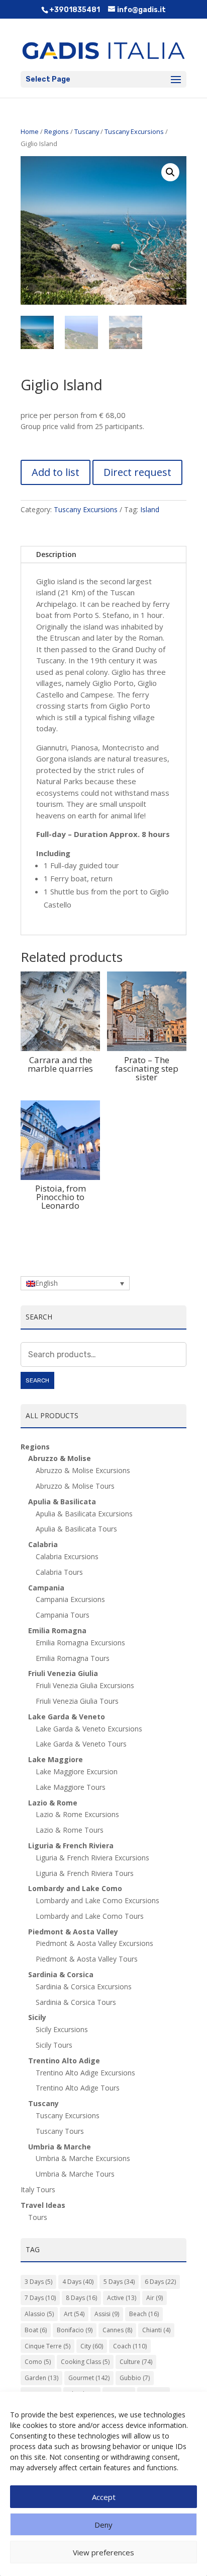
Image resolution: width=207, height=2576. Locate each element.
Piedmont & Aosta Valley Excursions (94, 1943)
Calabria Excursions (67, 1556)
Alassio (39, 2314)
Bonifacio (75, 2330)
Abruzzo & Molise (60, 1458)
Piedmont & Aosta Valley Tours (87, 1959)
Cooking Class (85, 2362)
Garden (41, 2378)
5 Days (119, 2282)
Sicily (37, 2017)
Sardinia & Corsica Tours (76, 2002)
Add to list (56, 472)
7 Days (40, 2298)
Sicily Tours (54, 2045)
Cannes (117, 2330)
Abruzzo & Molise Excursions (83, 1470)
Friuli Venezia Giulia (63, 1673)
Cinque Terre (47, 2346)
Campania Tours (63, 1615)
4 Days (78, 2282)
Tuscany (87, 131)
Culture (136, 2362)
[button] (170, 172)
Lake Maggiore (56, 1759)
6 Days (160, 2282)
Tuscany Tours (60, 2131)
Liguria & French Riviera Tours (85, 1873)
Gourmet (89, 2378)
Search (37, 1380)
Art (74, 2314)
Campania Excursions (70, 1599)
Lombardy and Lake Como (75, 1888)
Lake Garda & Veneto (67, 1717)
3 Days (38, 2282)
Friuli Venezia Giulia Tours (77, 1701)
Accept (104, 2497)
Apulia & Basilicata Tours (76, 1529)
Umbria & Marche (60, 2147)
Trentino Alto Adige (64, 2061)
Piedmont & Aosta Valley (73, 1932)
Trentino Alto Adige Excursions (85, 2073)
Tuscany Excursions (134, 131)
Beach (144, 2314)
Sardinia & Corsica (61, 1974)
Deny (103, 2525)
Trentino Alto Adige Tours (78, 2088)
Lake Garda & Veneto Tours (81, 1744)
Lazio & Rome (53, 1803)
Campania (46, 1588)
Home (30, 131)
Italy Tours (38, 2189)
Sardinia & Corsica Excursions (84, 1987)
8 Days (81, 2298)
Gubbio (135, 2378)
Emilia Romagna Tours (73, 1658)
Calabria (43, 1544)
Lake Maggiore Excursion (77, 1771)
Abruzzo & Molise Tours (75, 1486)
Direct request (137, 472)
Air (154, 2298)
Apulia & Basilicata (62, 1502)
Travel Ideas (43, 2205)
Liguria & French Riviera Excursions (92, 1858)
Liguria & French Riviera (71, 1846)
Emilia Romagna (57, 1630)
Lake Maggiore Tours (71, 1787)
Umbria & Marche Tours (75, 2174)
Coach (130, 2346)
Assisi (107, 2314)
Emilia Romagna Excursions (80, 1643)
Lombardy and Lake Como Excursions (97, 1900)
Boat (36, 2330)
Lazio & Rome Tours (70, 1830)
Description (56, 554)
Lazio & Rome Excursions (77, 1814)
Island (150, 509)
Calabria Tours (59, 1572)
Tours (38, 2217)
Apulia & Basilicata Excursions (84, 1514)
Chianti (156, 2330)
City (92, 2346)
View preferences (103, 2552)
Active (122, 2298)
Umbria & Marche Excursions (83, 2158)
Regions (57, 131)
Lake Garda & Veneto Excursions (89, 1729)
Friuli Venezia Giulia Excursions (85, 1685)
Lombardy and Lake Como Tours (90, 1916)
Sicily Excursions (62, 2029)
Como (38, 2362)
